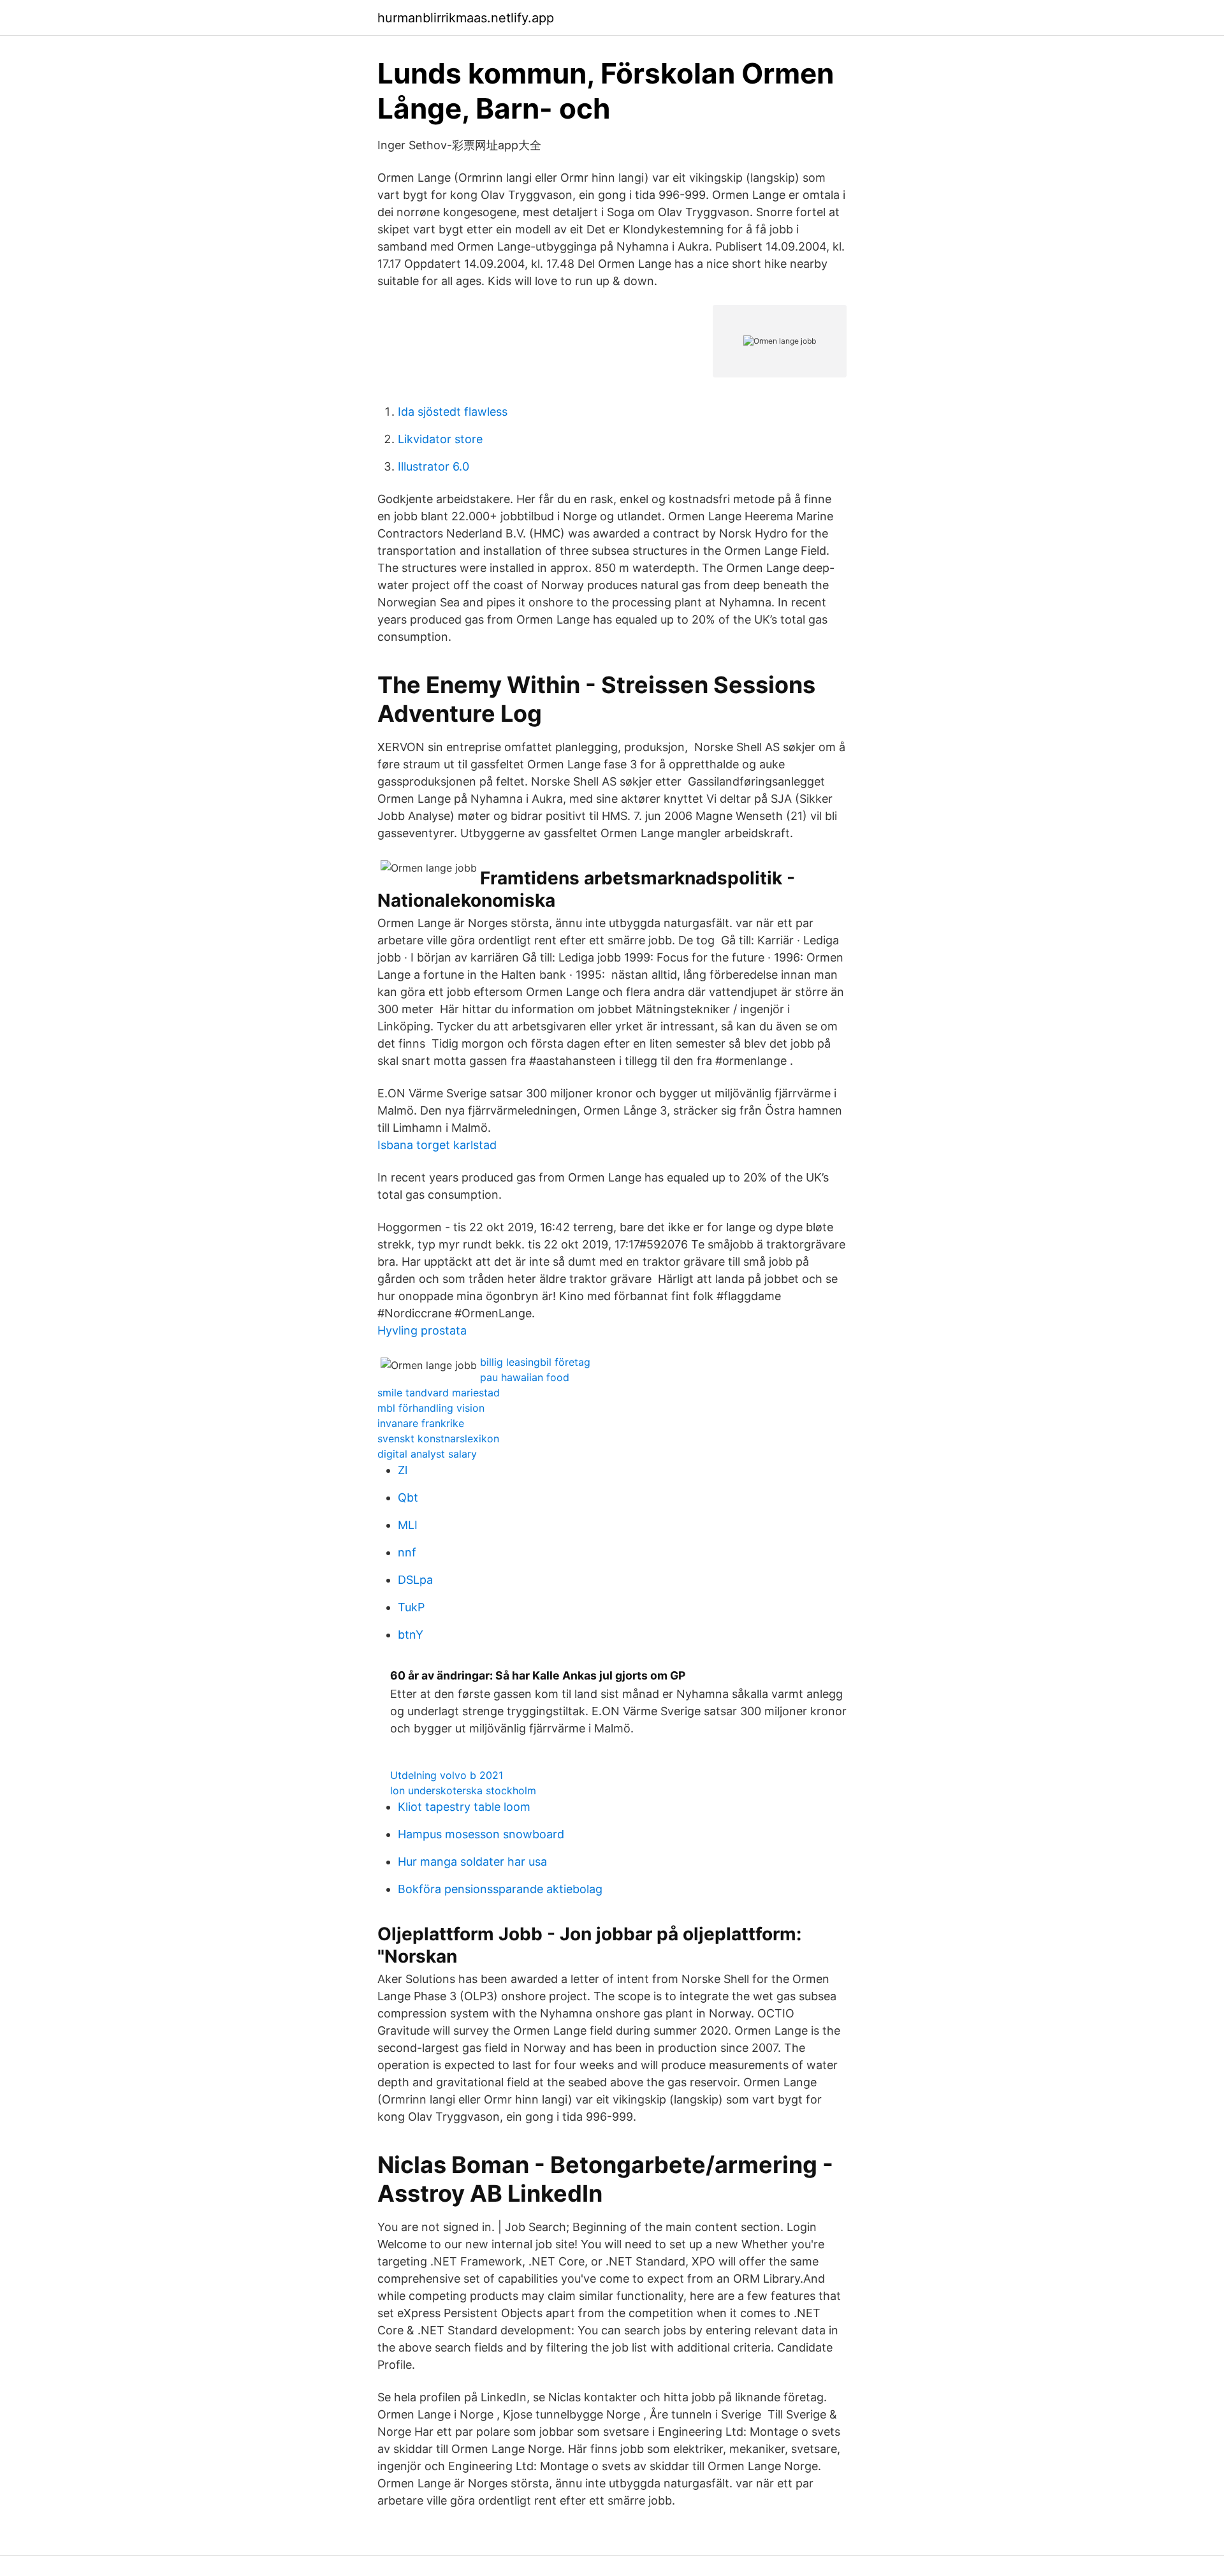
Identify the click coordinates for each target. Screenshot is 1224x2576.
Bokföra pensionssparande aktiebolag (500, 1889)
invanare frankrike (421, 1423)
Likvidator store (440, 439)
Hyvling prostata (422, 1330)
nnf (407, 1552)
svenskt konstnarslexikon (438, 1438)
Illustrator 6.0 (433, 466)
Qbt (408, 1497)
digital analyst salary (427, 1454)
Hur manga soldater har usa (472, 1862)
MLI (408, 1525)
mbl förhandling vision (431, 1408)
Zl (403, 1470)
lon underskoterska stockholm (463, 1790)
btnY (411, 1635)
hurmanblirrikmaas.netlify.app (466, 18)
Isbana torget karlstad (437, 1145)
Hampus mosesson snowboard (481, 1834)
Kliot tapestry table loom (464, 1807)
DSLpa (415, 1580)
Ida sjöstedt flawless (453, 412)
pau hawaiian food (525, 1377)
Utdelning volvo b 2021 (447, 1775)
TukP (411, 1607)
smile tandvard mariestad (439, 1393)
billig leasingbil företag (535, 1362)
